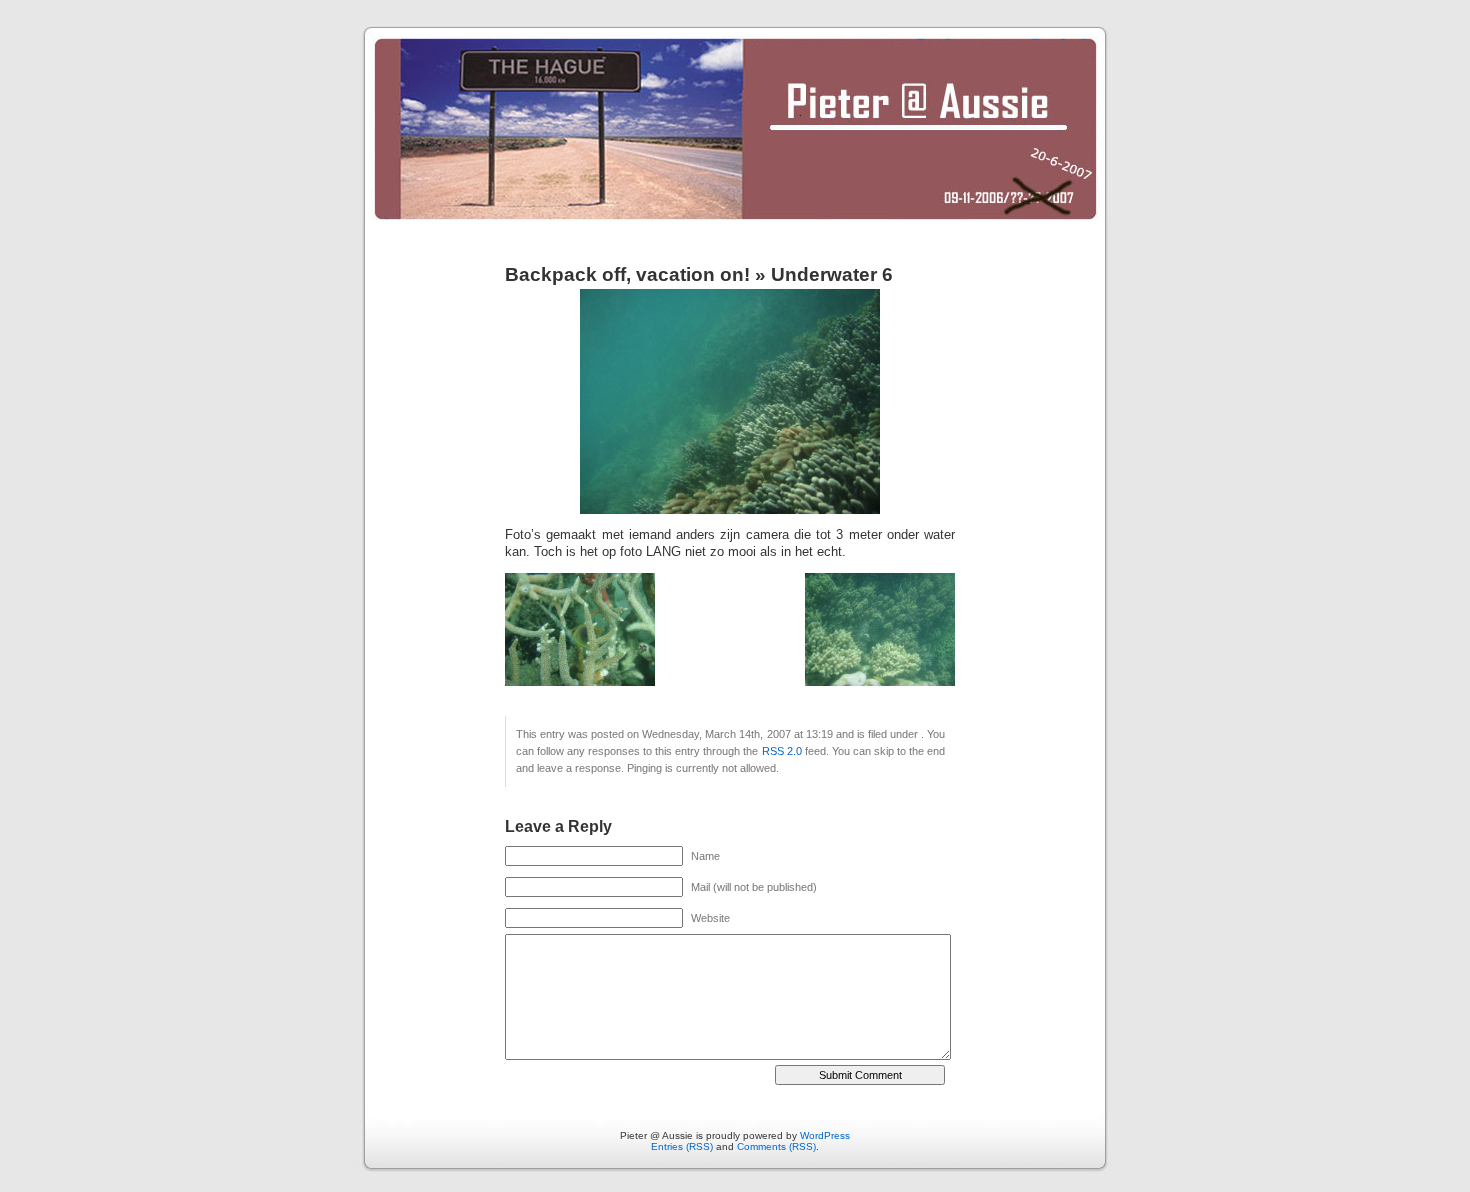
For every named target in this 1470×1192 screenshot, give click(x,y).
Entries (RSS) (682, 1146)
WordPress (825, 1135)
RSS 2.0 (782, 751)
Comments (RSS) (776, 1146)
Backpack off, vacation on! (627, 274)
